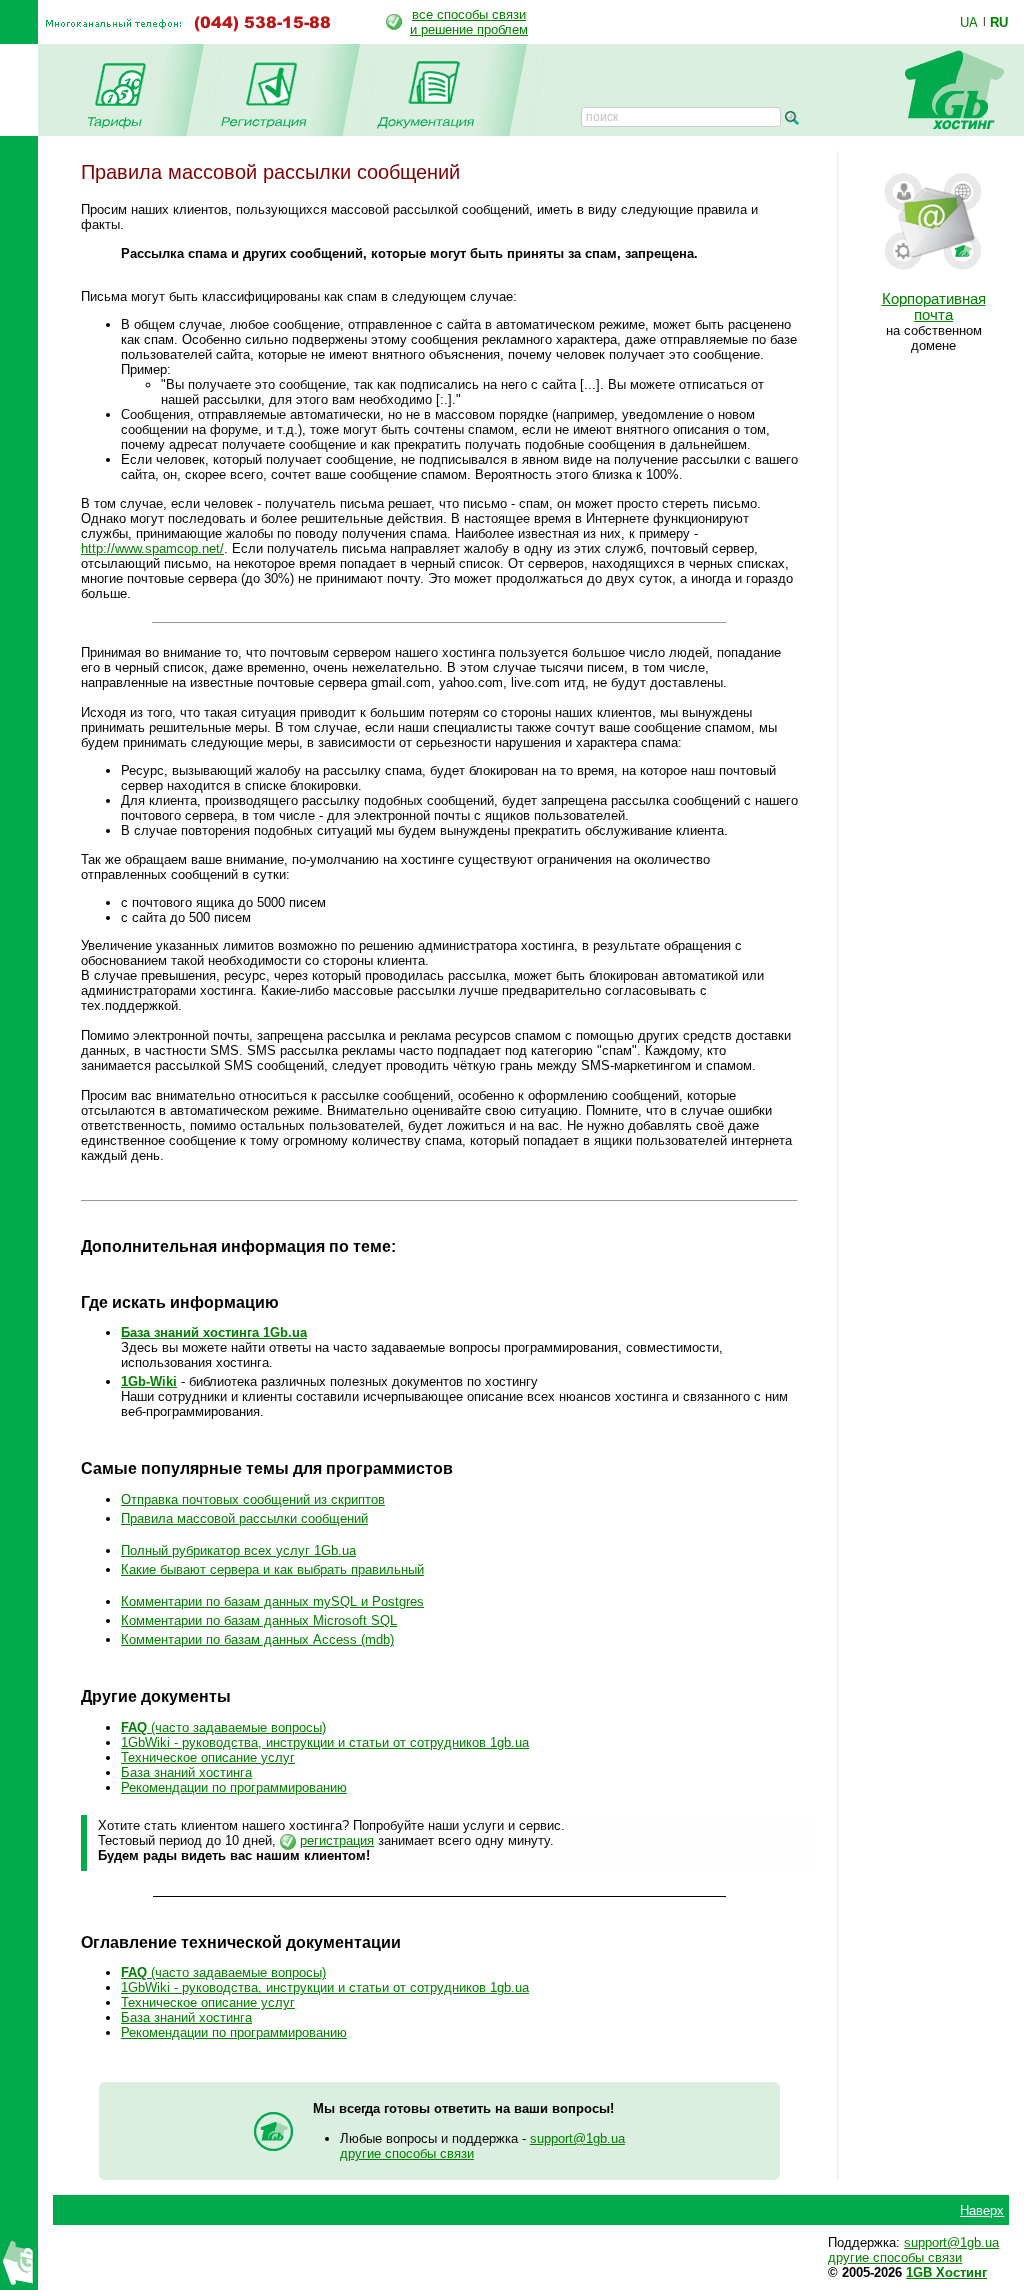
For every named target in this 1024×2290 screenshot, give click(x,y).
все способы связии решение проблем (469, 22)
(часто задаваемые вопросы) (223, 1727)
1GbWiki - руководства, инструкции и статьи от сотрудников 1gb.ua (325, 1742)
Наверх (982, 2210)
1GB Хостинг (946, 2272)
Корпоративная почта (934, 307)
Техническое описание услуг (208, 1757)
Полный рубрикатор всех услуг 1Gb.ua (238, 1550)
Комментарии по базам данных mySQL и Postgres (272, 1601)
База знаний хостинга (186, 1772)
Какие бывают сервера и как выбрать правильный (272, 1569)
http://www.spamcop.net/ (152, 548)
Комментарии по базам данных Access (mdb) (257, 1639)
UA (969, 22)
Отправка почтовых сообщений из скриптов (253, 1499)
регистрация (337, 1840)
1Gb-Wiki (149, 1381)
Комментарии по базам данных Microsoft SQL (259, 1620)
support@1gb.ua (577, 2138)
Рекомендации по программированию (234, 1787)
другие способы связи (407, 2153)
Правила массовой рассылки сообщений (244, 1518)
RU (999, 22)
